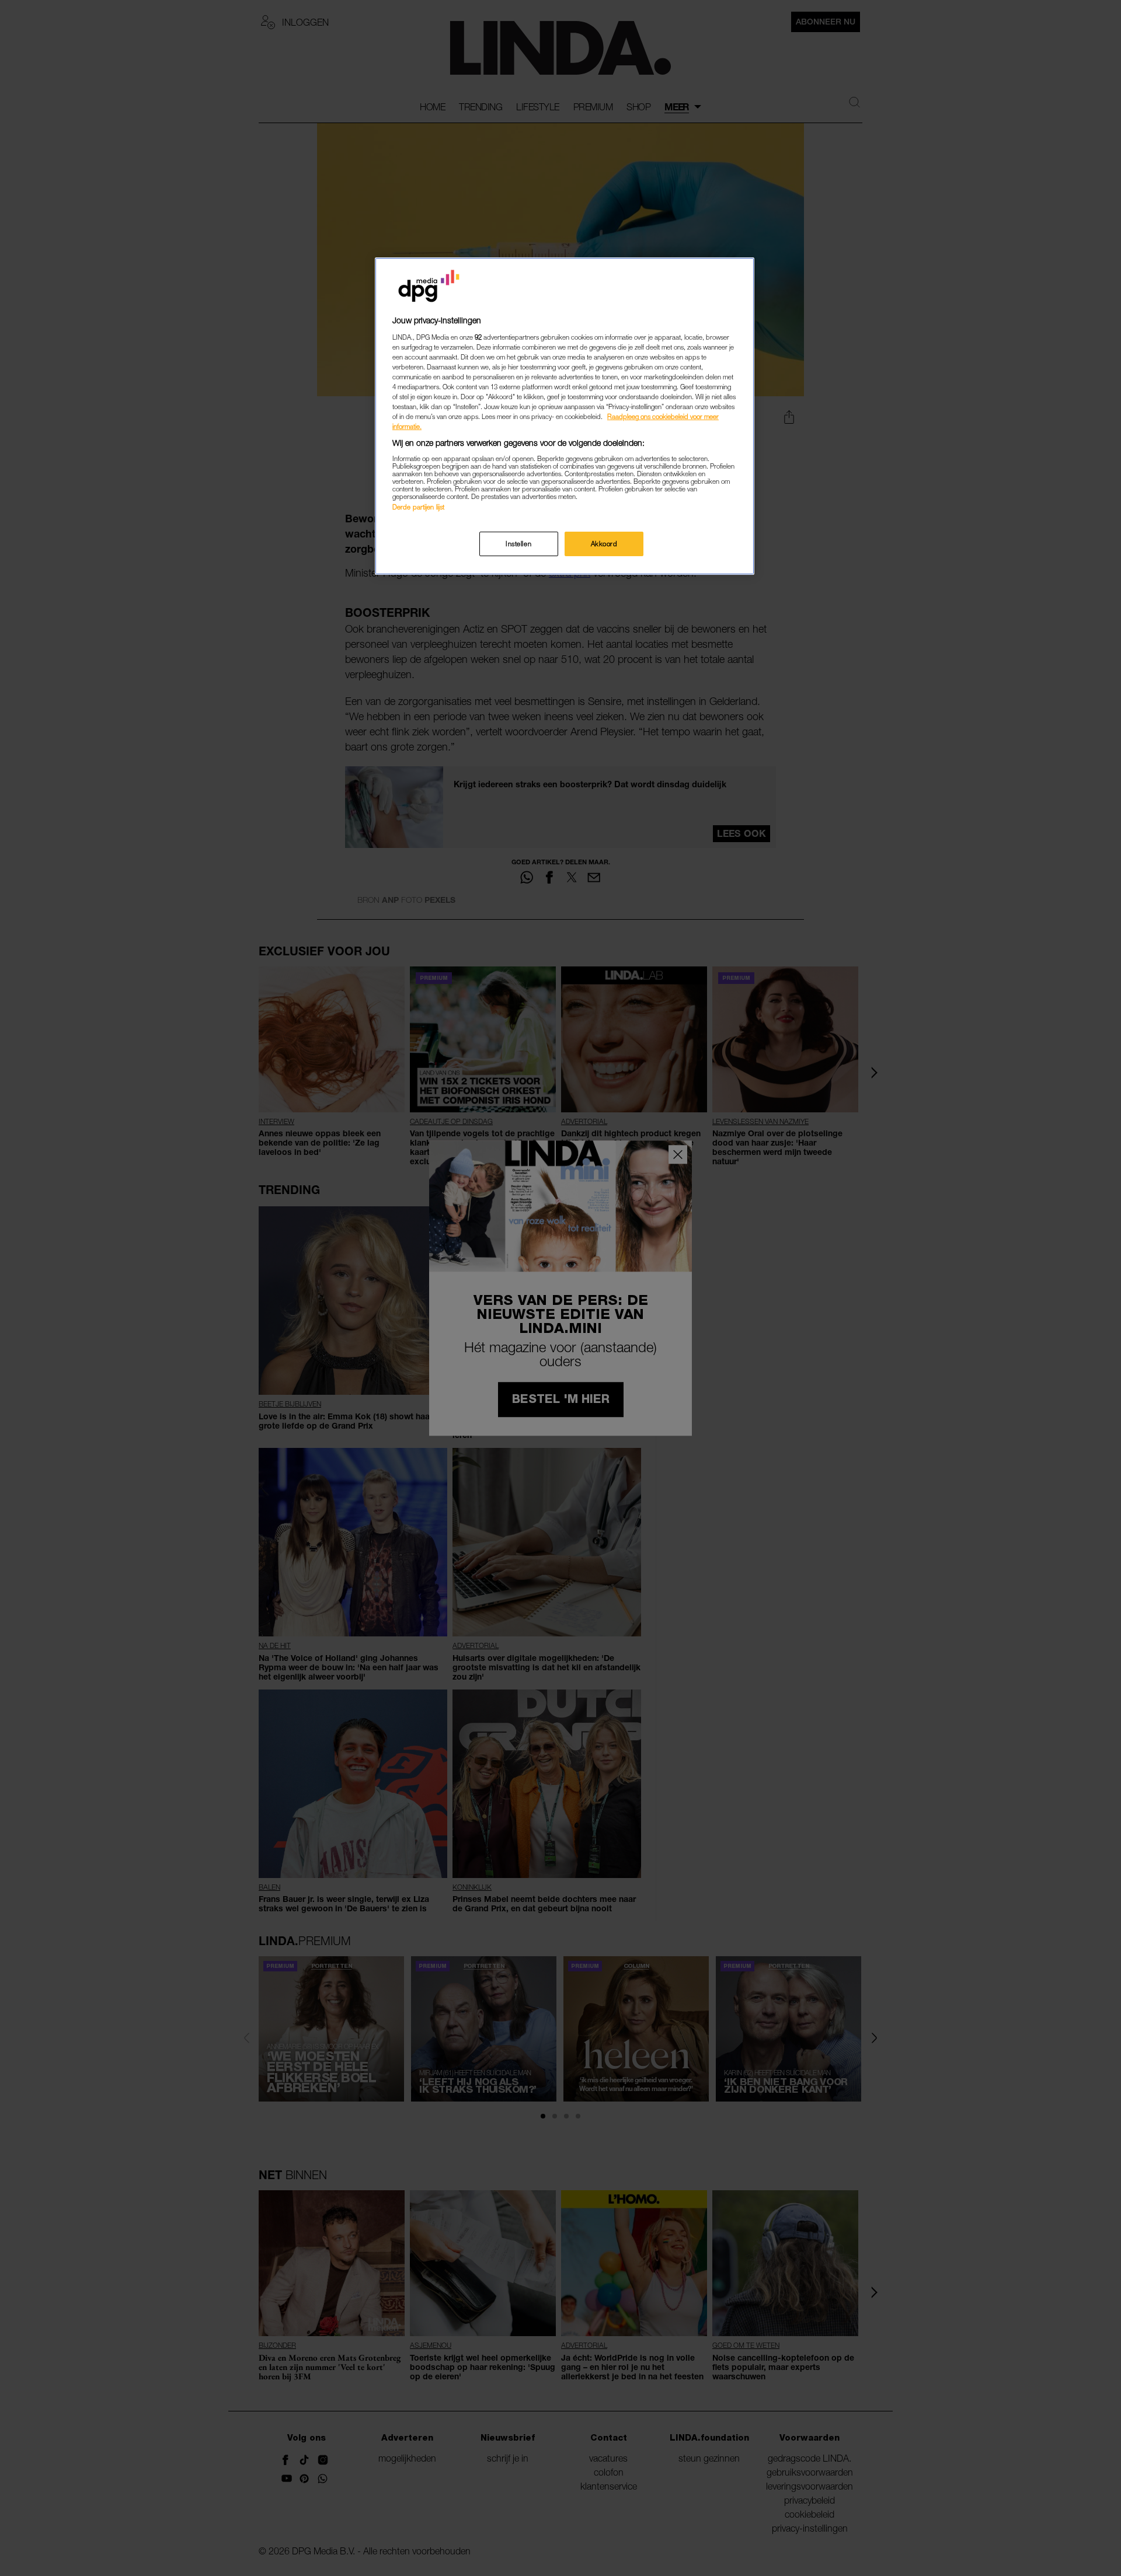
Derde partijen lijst (418, 507)
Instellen (518, 544)
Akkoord (604, 544)
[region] (565, 416)
